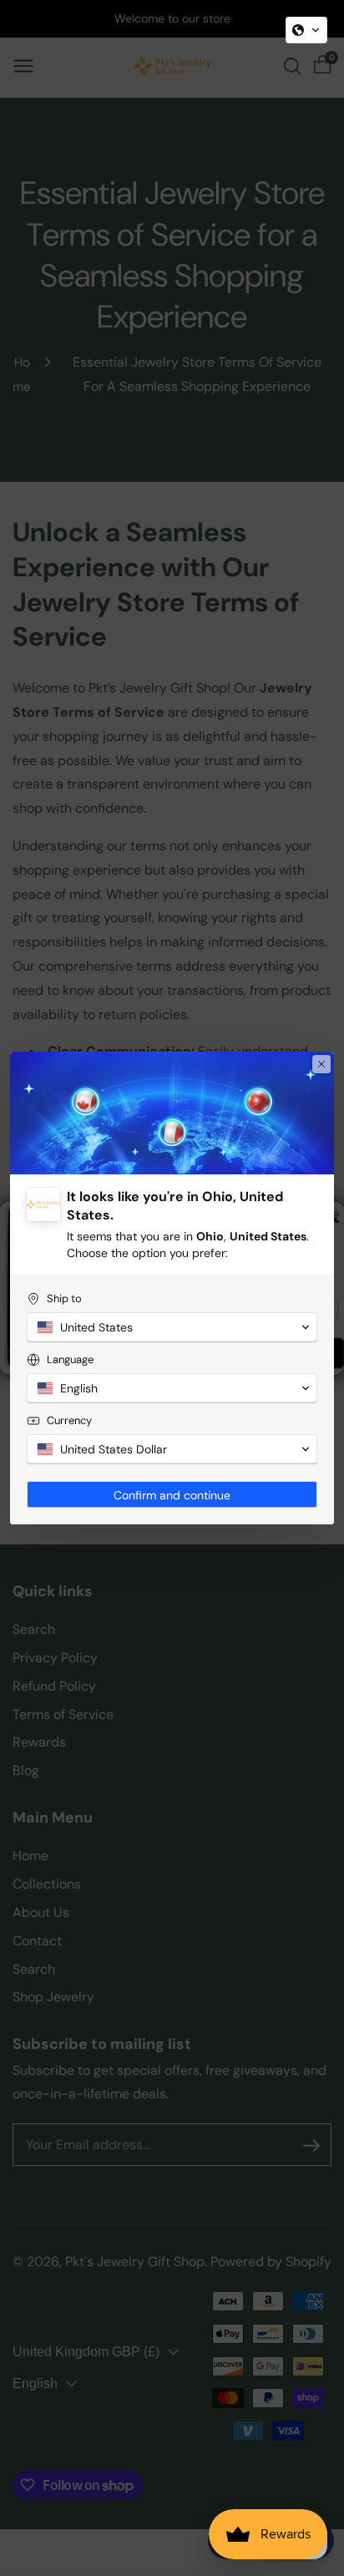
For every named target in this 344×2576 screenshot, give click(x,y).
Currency (69, 1420)
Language (70, 1359)
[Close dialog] (321, 1064)
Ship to (64, 1298)
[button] (306, 30)
